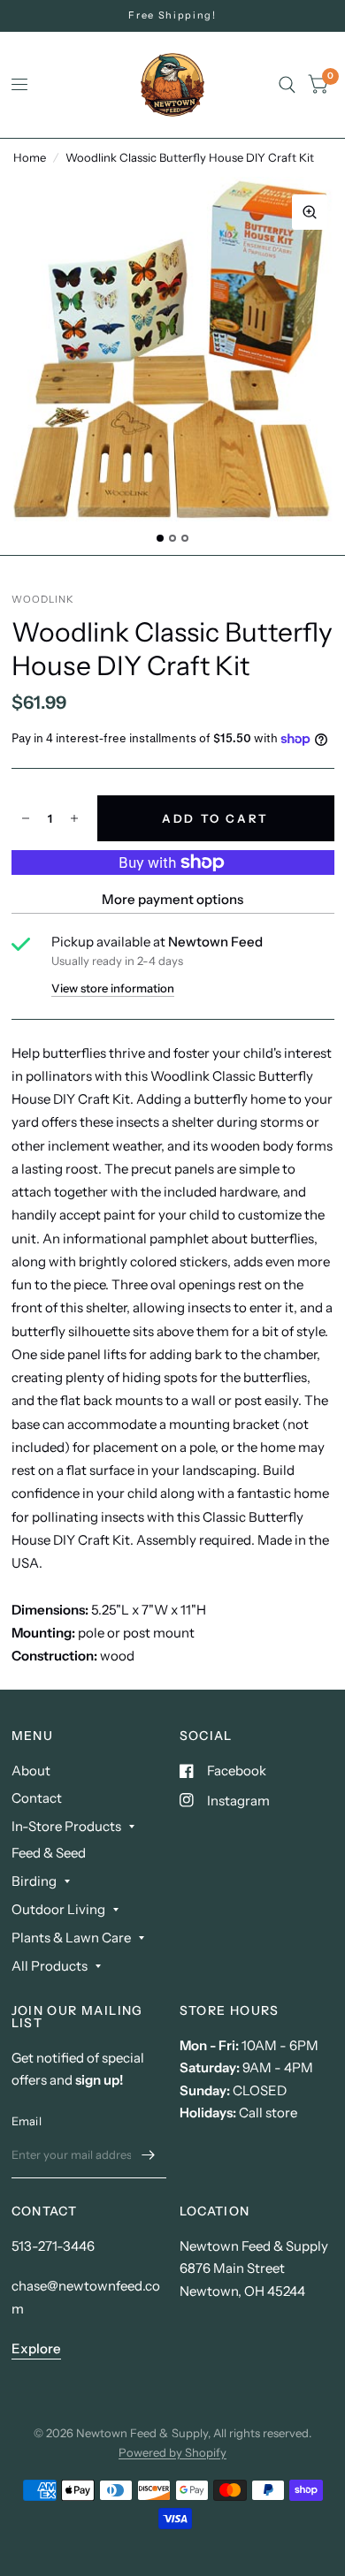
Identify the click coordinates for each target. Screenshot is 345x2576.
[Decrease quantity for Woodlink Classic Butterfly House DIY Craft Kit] (26, 818)
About (31, 1771)
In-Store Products (66, 1826)
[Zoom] (310, 212)
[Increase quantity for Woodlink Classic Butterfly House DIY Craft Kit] (74, 818)
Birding (34, 1881)
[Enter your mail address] (149, 2155)
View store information (113, 988)
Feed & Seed (49, 1853)
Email (27, 2121)
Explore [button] (36, 2348)
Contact (37, 1798)
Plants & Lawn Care (71, 1938)
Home (30, 157)
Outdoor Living (58, 1909)
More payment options (172, 899)
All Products (50, 1966)
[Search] (287, 85)
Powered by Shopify (172, 2452)
